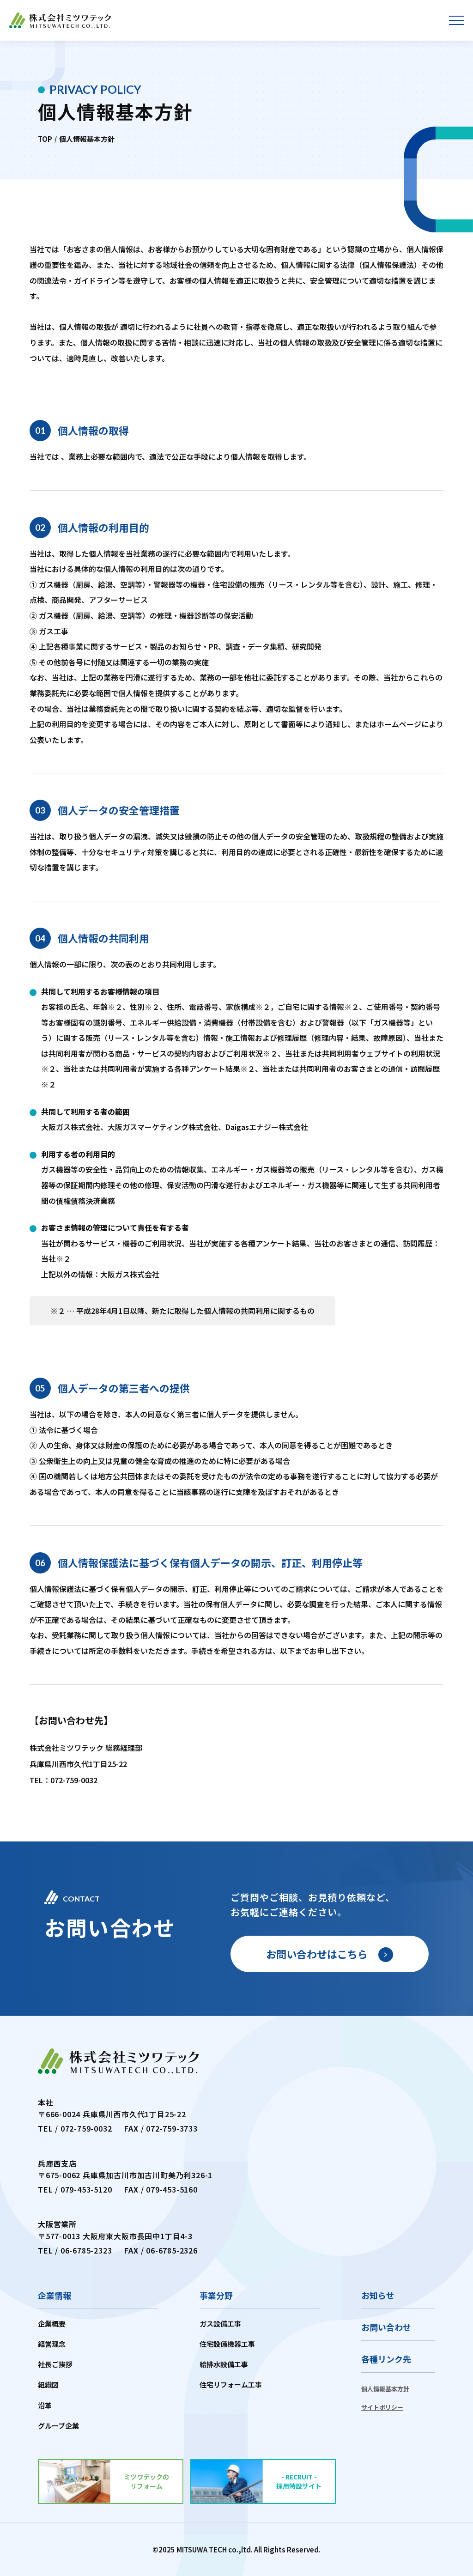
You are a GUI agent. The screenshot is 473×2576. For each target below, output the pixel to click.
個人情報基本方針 (385, 2389)
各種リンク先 (386, 2359)
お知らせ (378, 2295)
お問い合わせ (386, 2327)
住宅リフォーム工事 (231, 2385)
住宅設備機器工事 (227, 2344)
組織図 (48, 2385)
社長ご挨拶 (55, 2364)
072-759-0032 (74, 1780)
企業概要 (52, 2324)
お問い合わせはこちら (317, 1954)
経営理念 (52, 2344)
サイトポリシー (382, 2407)
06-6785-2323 (86, 2250)
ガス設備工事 (220, 2324)
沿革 (45, 2405)
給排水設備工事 (224, 2364)
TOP (45, 139)
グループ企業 (58, 2426)
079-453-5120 (86, 2189)
